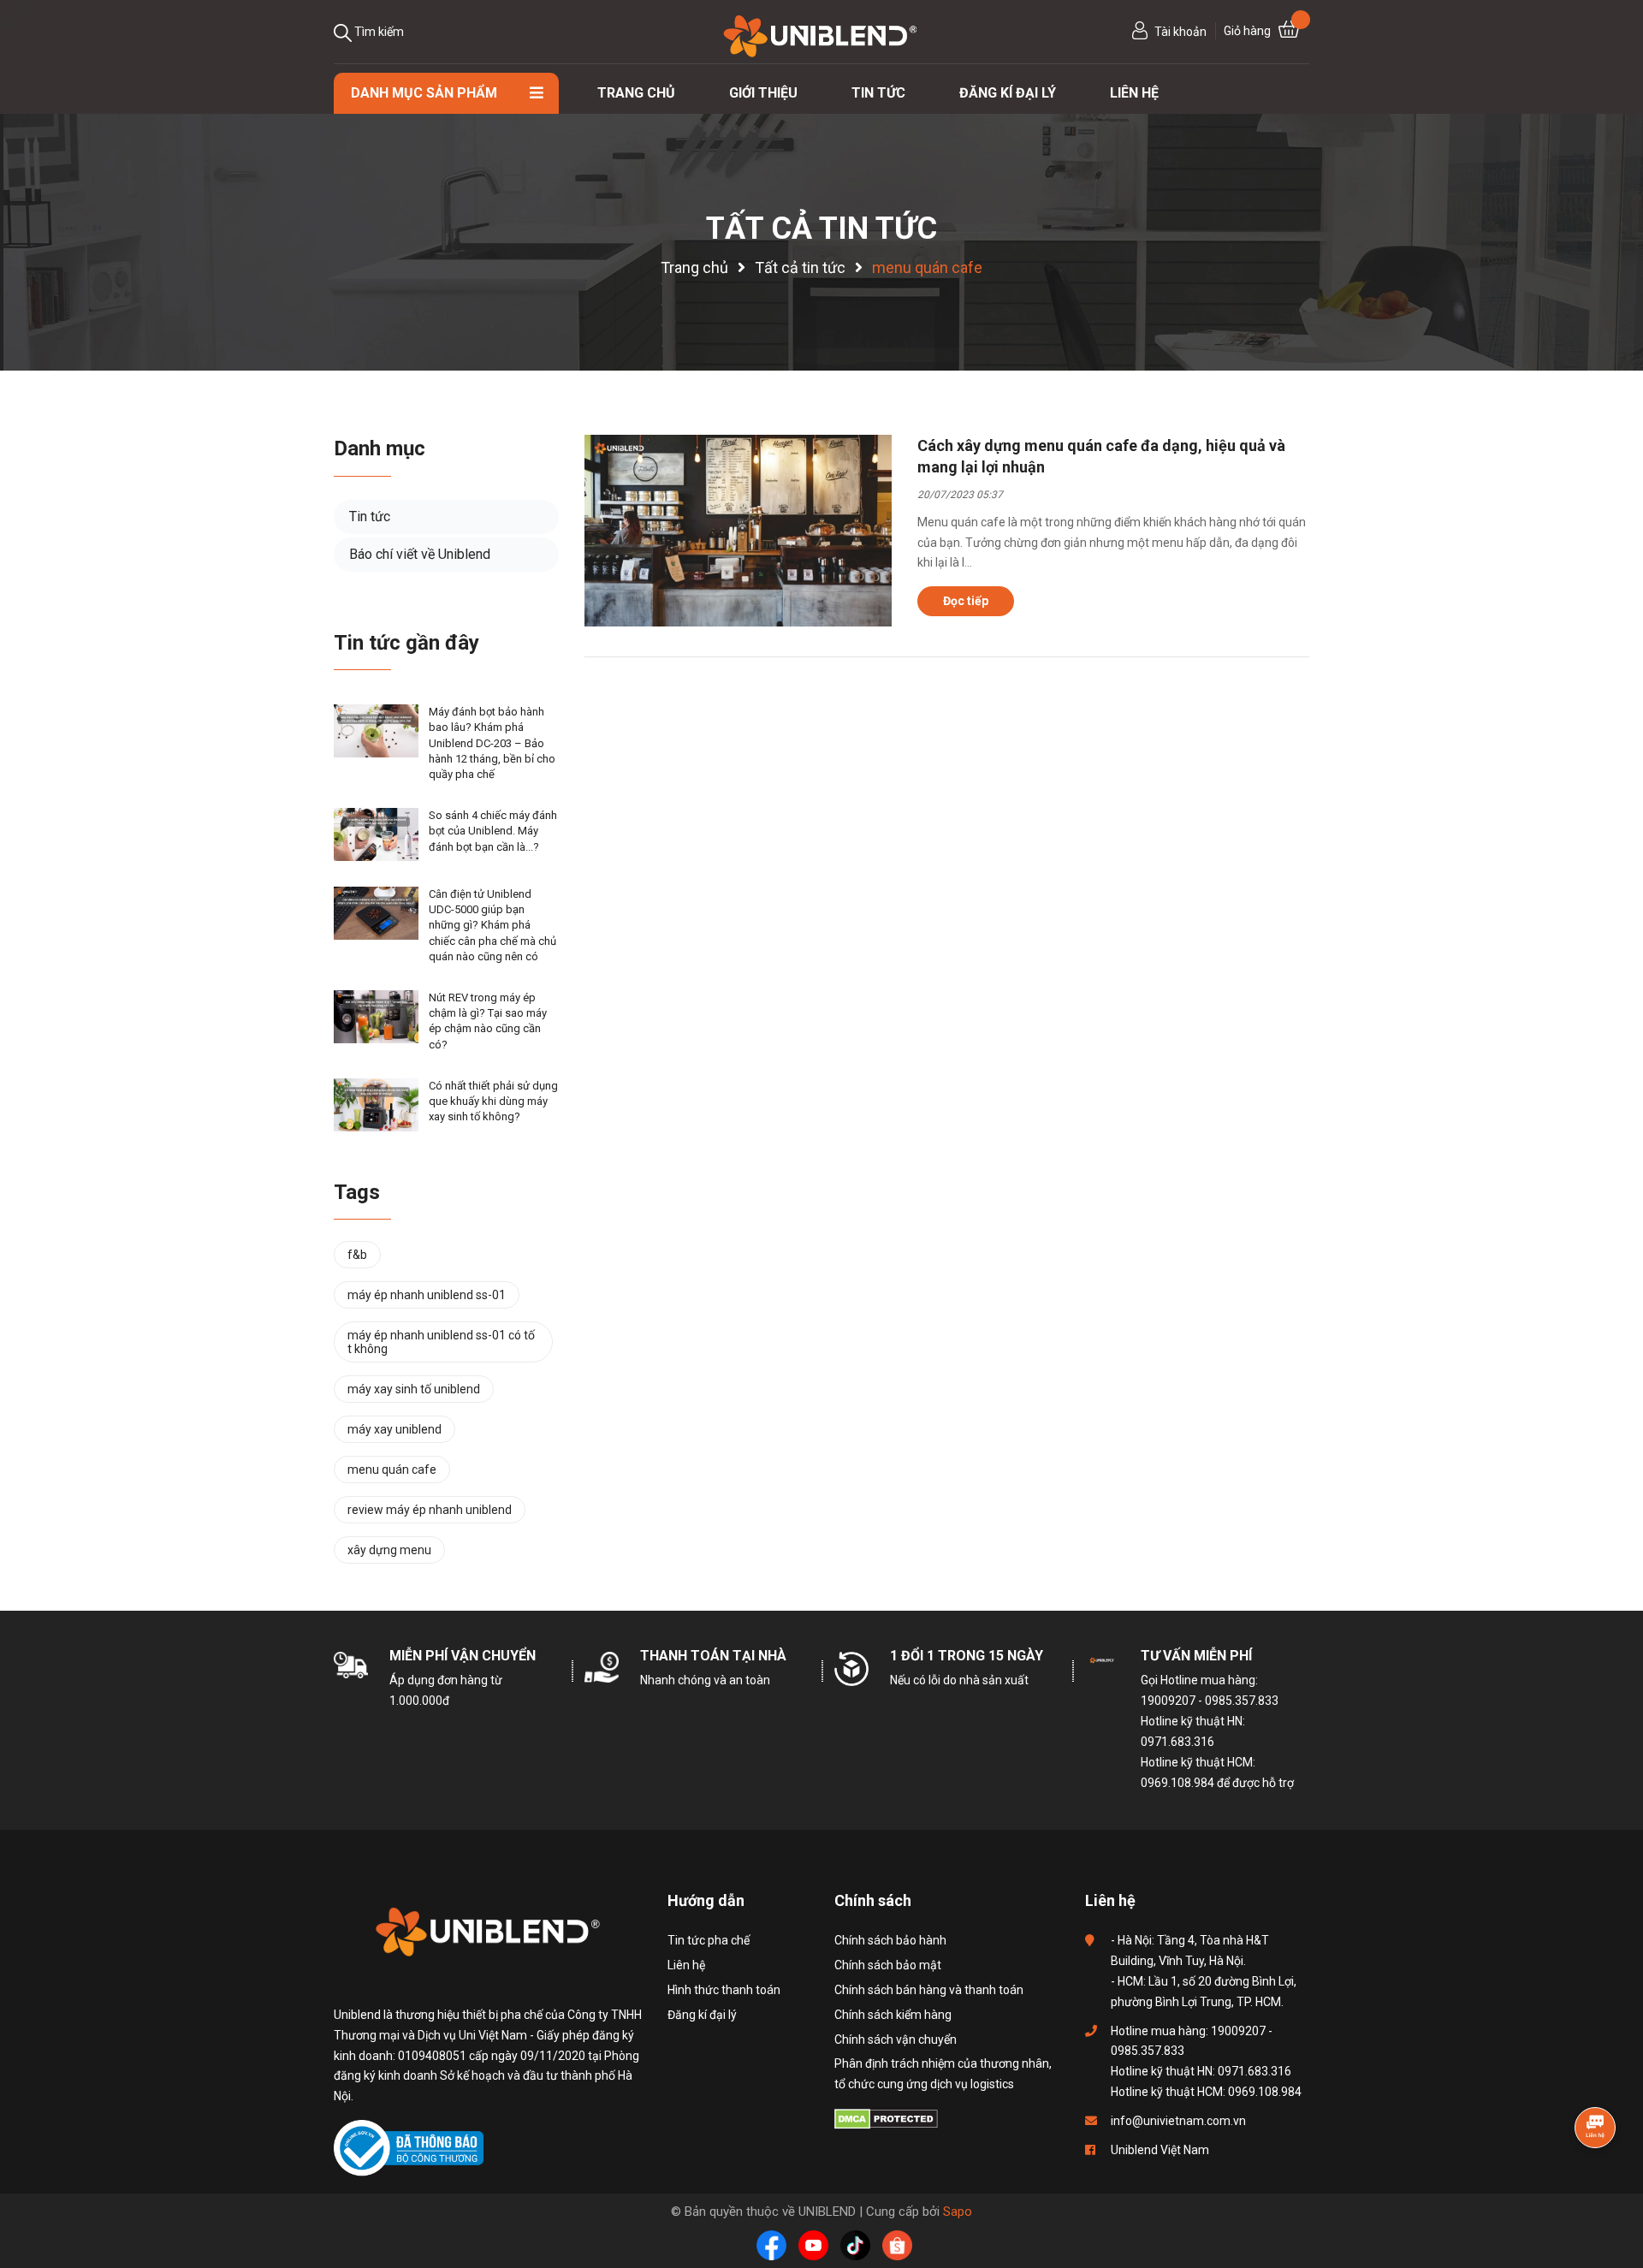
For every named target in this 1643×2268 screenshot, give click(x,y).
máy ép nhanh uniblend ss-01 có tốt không (441, 1342)
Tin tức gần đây (406, 643)
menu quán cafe (392, 1469)
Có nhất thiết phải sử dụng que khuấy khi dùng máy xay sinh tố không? (493, 1101)
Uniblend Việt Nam (1160, 2150)
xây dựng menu (389, 1550)
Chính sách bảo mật (888, 1965)
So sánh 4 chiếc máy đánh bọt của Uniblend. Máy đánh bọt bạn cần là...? (493, 831)
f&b (357, 1255)
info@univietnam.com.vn (1178, 2121)
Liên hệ (686, 1965)
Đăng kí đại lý (702, 2015)
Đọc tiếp (966, 601)
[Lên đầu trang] (1596, 2170)
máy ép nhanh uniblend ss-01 (427, 1295)
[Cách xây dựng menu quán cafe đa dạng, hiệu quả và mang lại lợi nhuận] (738, 531)
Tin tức (370, 517)
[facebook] (771, 2245)
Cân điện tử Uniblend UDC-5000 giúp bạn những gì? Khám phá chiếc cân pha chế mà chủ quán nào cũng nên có (492, 925)
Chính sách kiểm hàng (893, 2015)
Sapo (958, 2212)
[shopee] (897, 2245)
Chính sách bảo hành (890, 1940)
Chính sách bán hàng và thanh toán (929, 1990)
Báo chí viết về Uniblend (420, 554)
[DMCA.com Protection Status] (886, 2118)
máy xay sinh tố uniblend (414, 1389)
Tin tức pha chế (709, 1940)
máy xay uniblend (394, 1429)
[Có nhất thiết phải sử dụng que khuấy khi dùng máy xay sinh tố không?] (376, 1105)
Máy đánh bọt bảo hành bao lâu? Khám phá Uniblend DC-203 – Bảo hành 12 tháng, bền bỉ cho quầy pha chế (492, 743)
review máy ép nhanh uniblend (430, 1510)
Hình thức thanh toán (724, 1990)
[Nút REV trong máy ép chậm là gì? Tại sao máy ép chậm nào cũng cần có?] (376, 1017)
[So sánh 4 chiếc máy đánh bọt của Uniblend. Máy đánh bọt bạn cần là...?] (376, 834)
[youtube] (813, 2245)
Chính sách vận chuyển (896, 2039)
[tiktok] (855, 2245)
